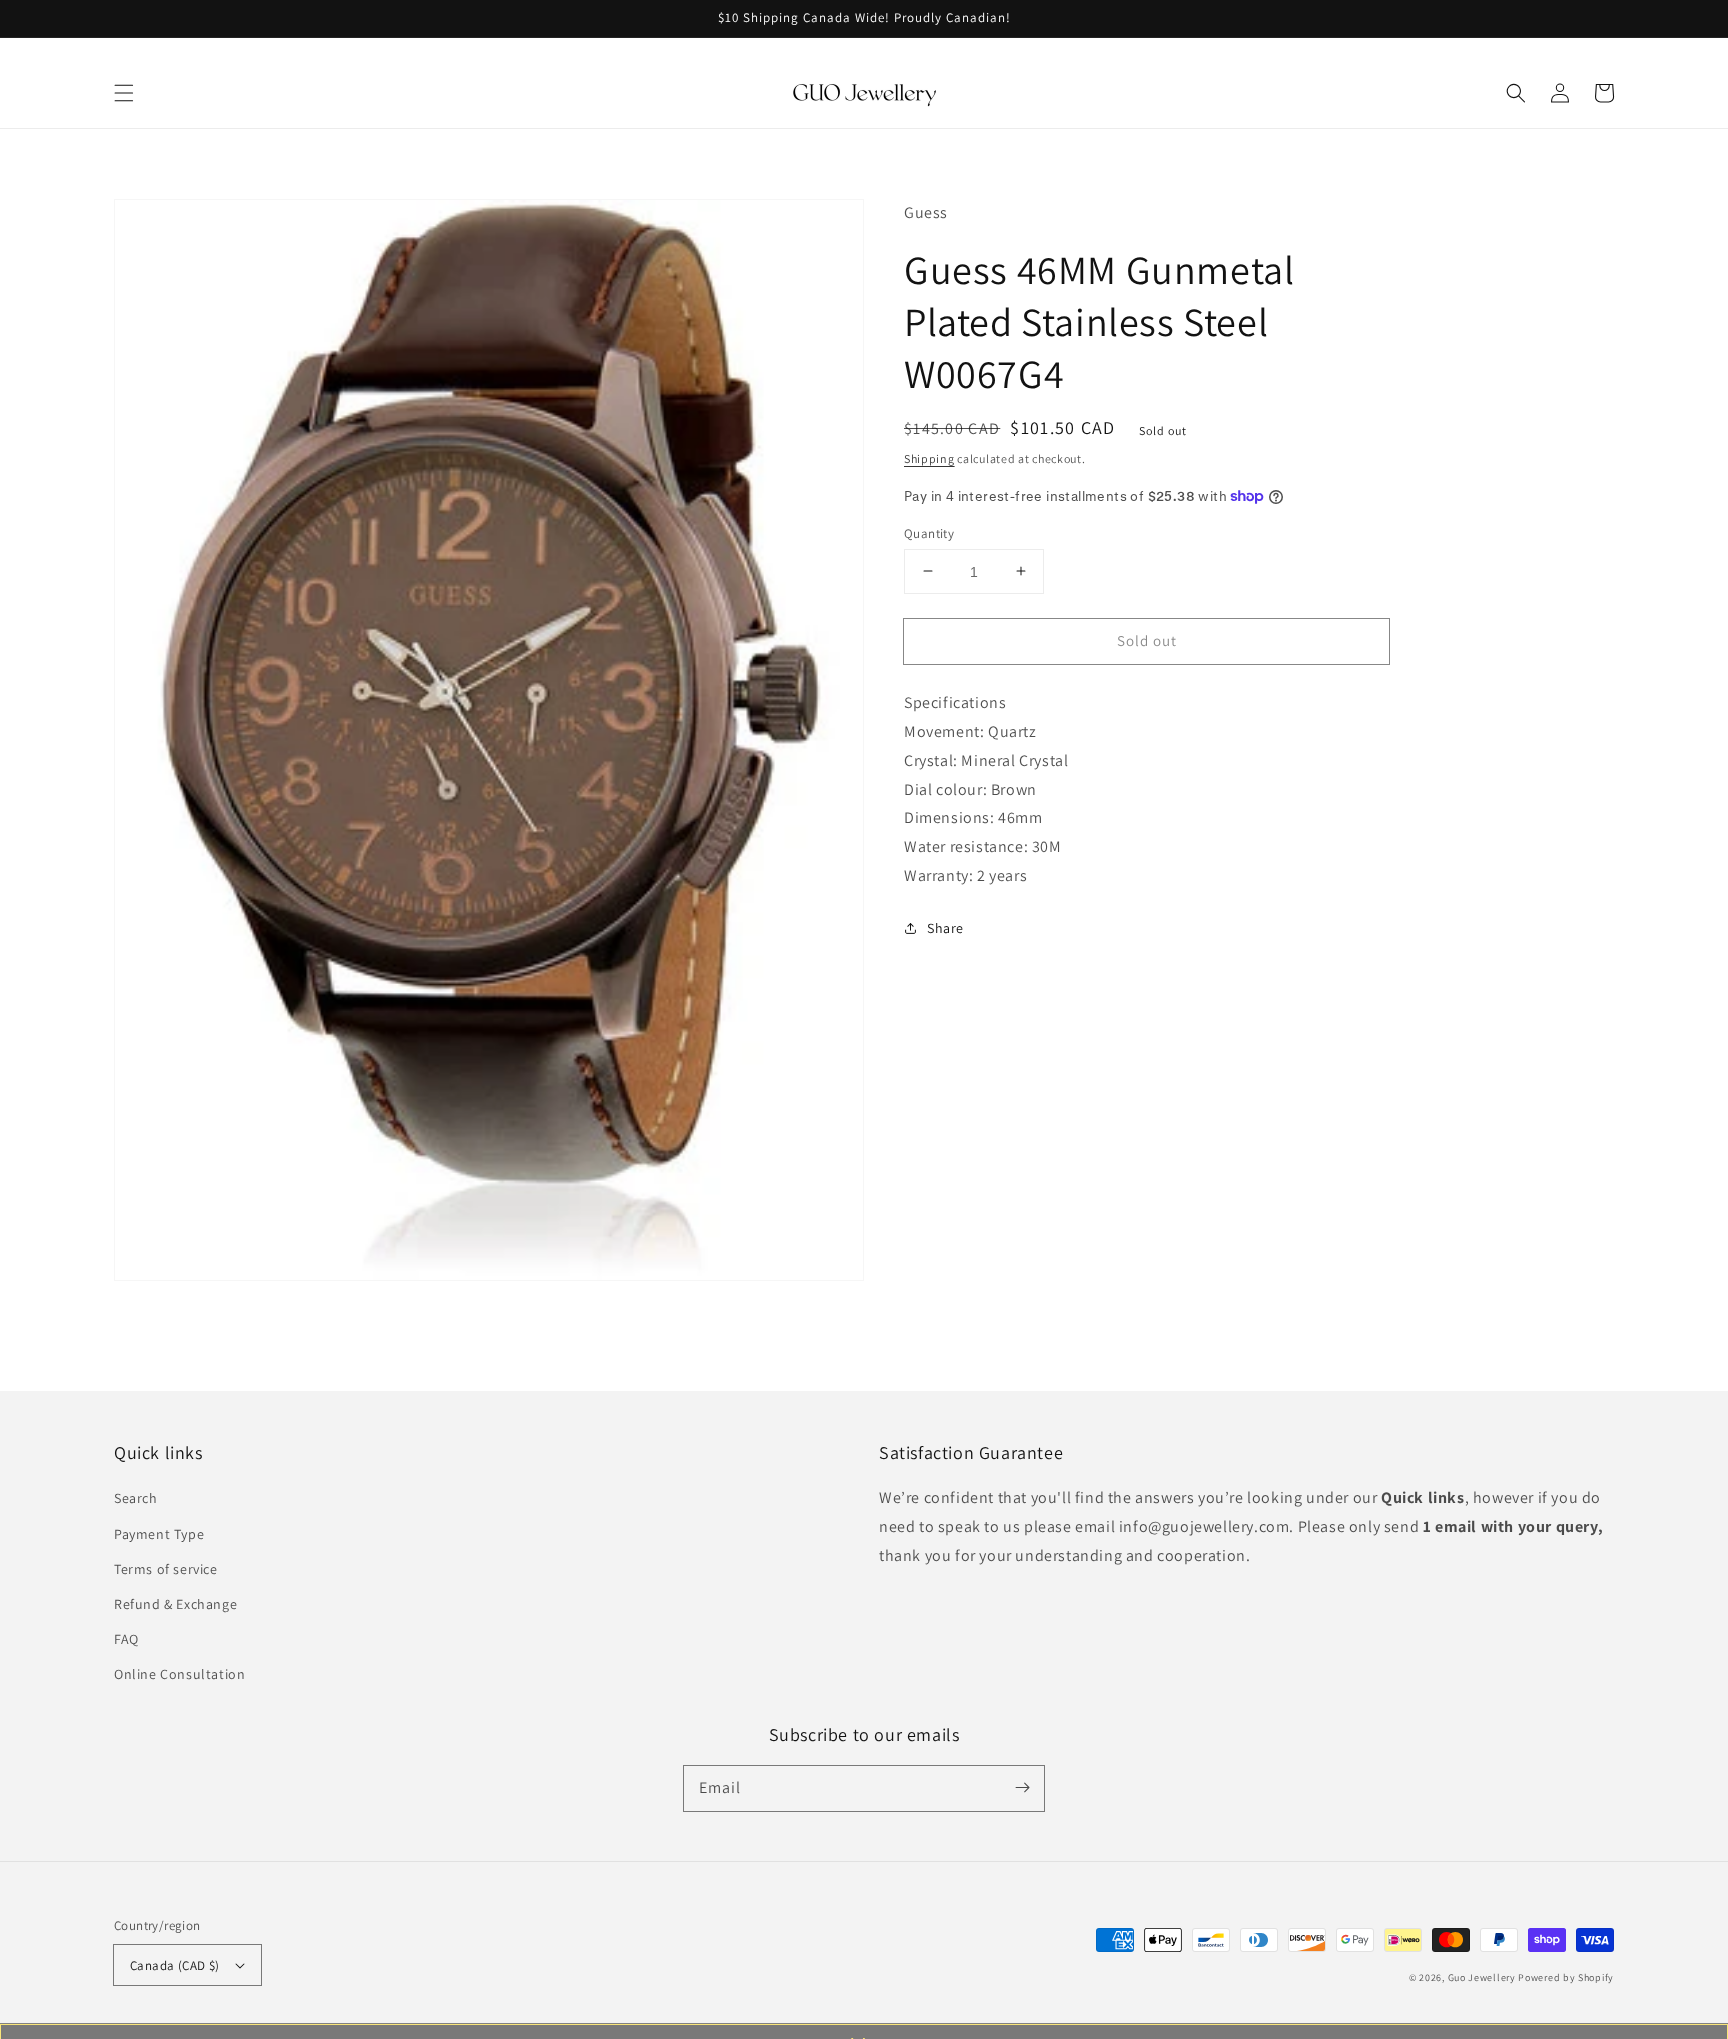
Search (136, 1498)
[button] (124, 93)
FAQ (126, 1639)
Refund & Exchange (175, 1604)
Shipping (929, 458)
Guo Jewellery (1482, 1977)
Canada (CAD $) (175, 1965)
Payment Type (159, 1534)
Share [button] (945, 927)
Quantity (929, 532)
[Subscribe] (1022, 1788)
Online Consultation (179, 1674)
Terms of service (166, 1569)
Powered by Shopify (1566, 1977)
